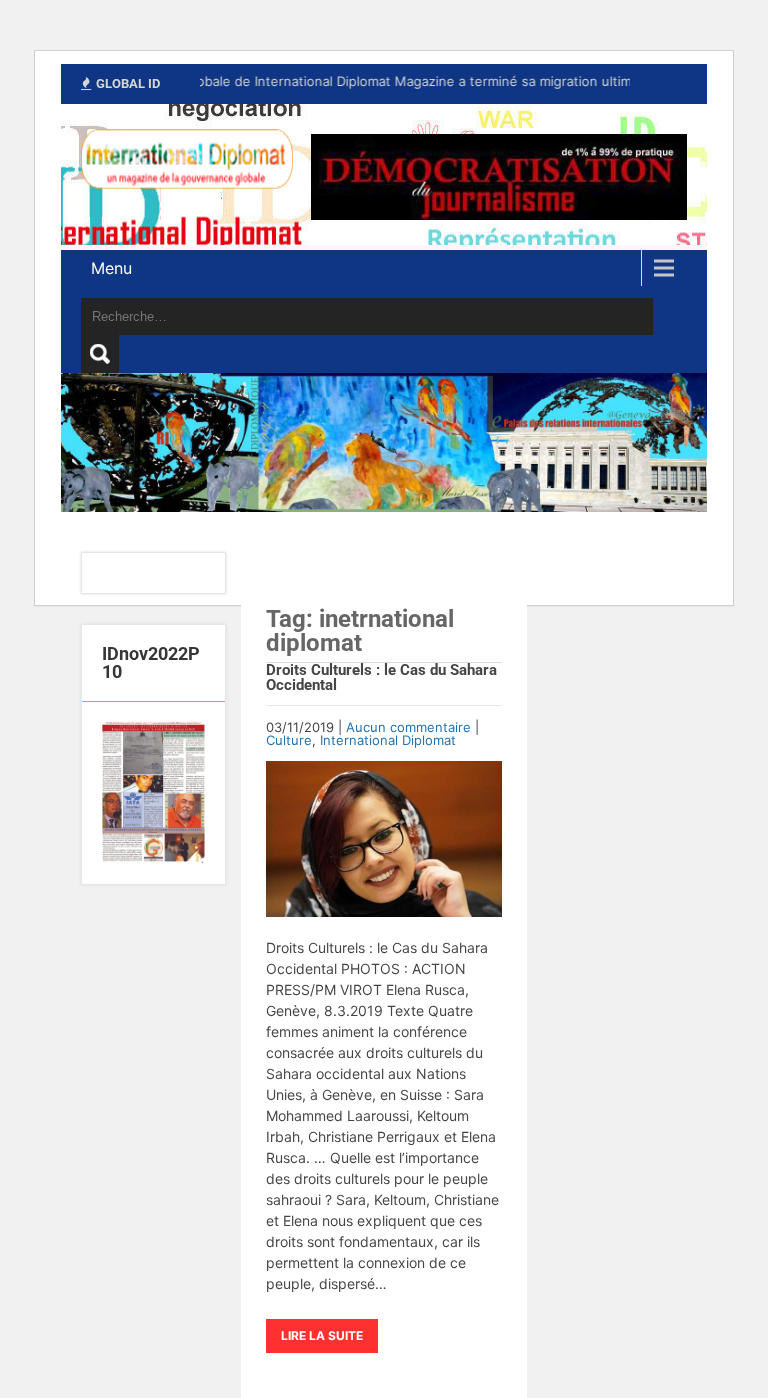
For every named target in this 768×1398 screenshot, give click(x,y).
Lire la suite (322, 1335)
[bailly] (153, 793)
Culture (289, 740)
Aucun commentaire (408, 727)
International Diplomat (388, 740)
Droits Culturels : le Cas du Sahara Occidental (381, 677)
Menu (111, 268)
